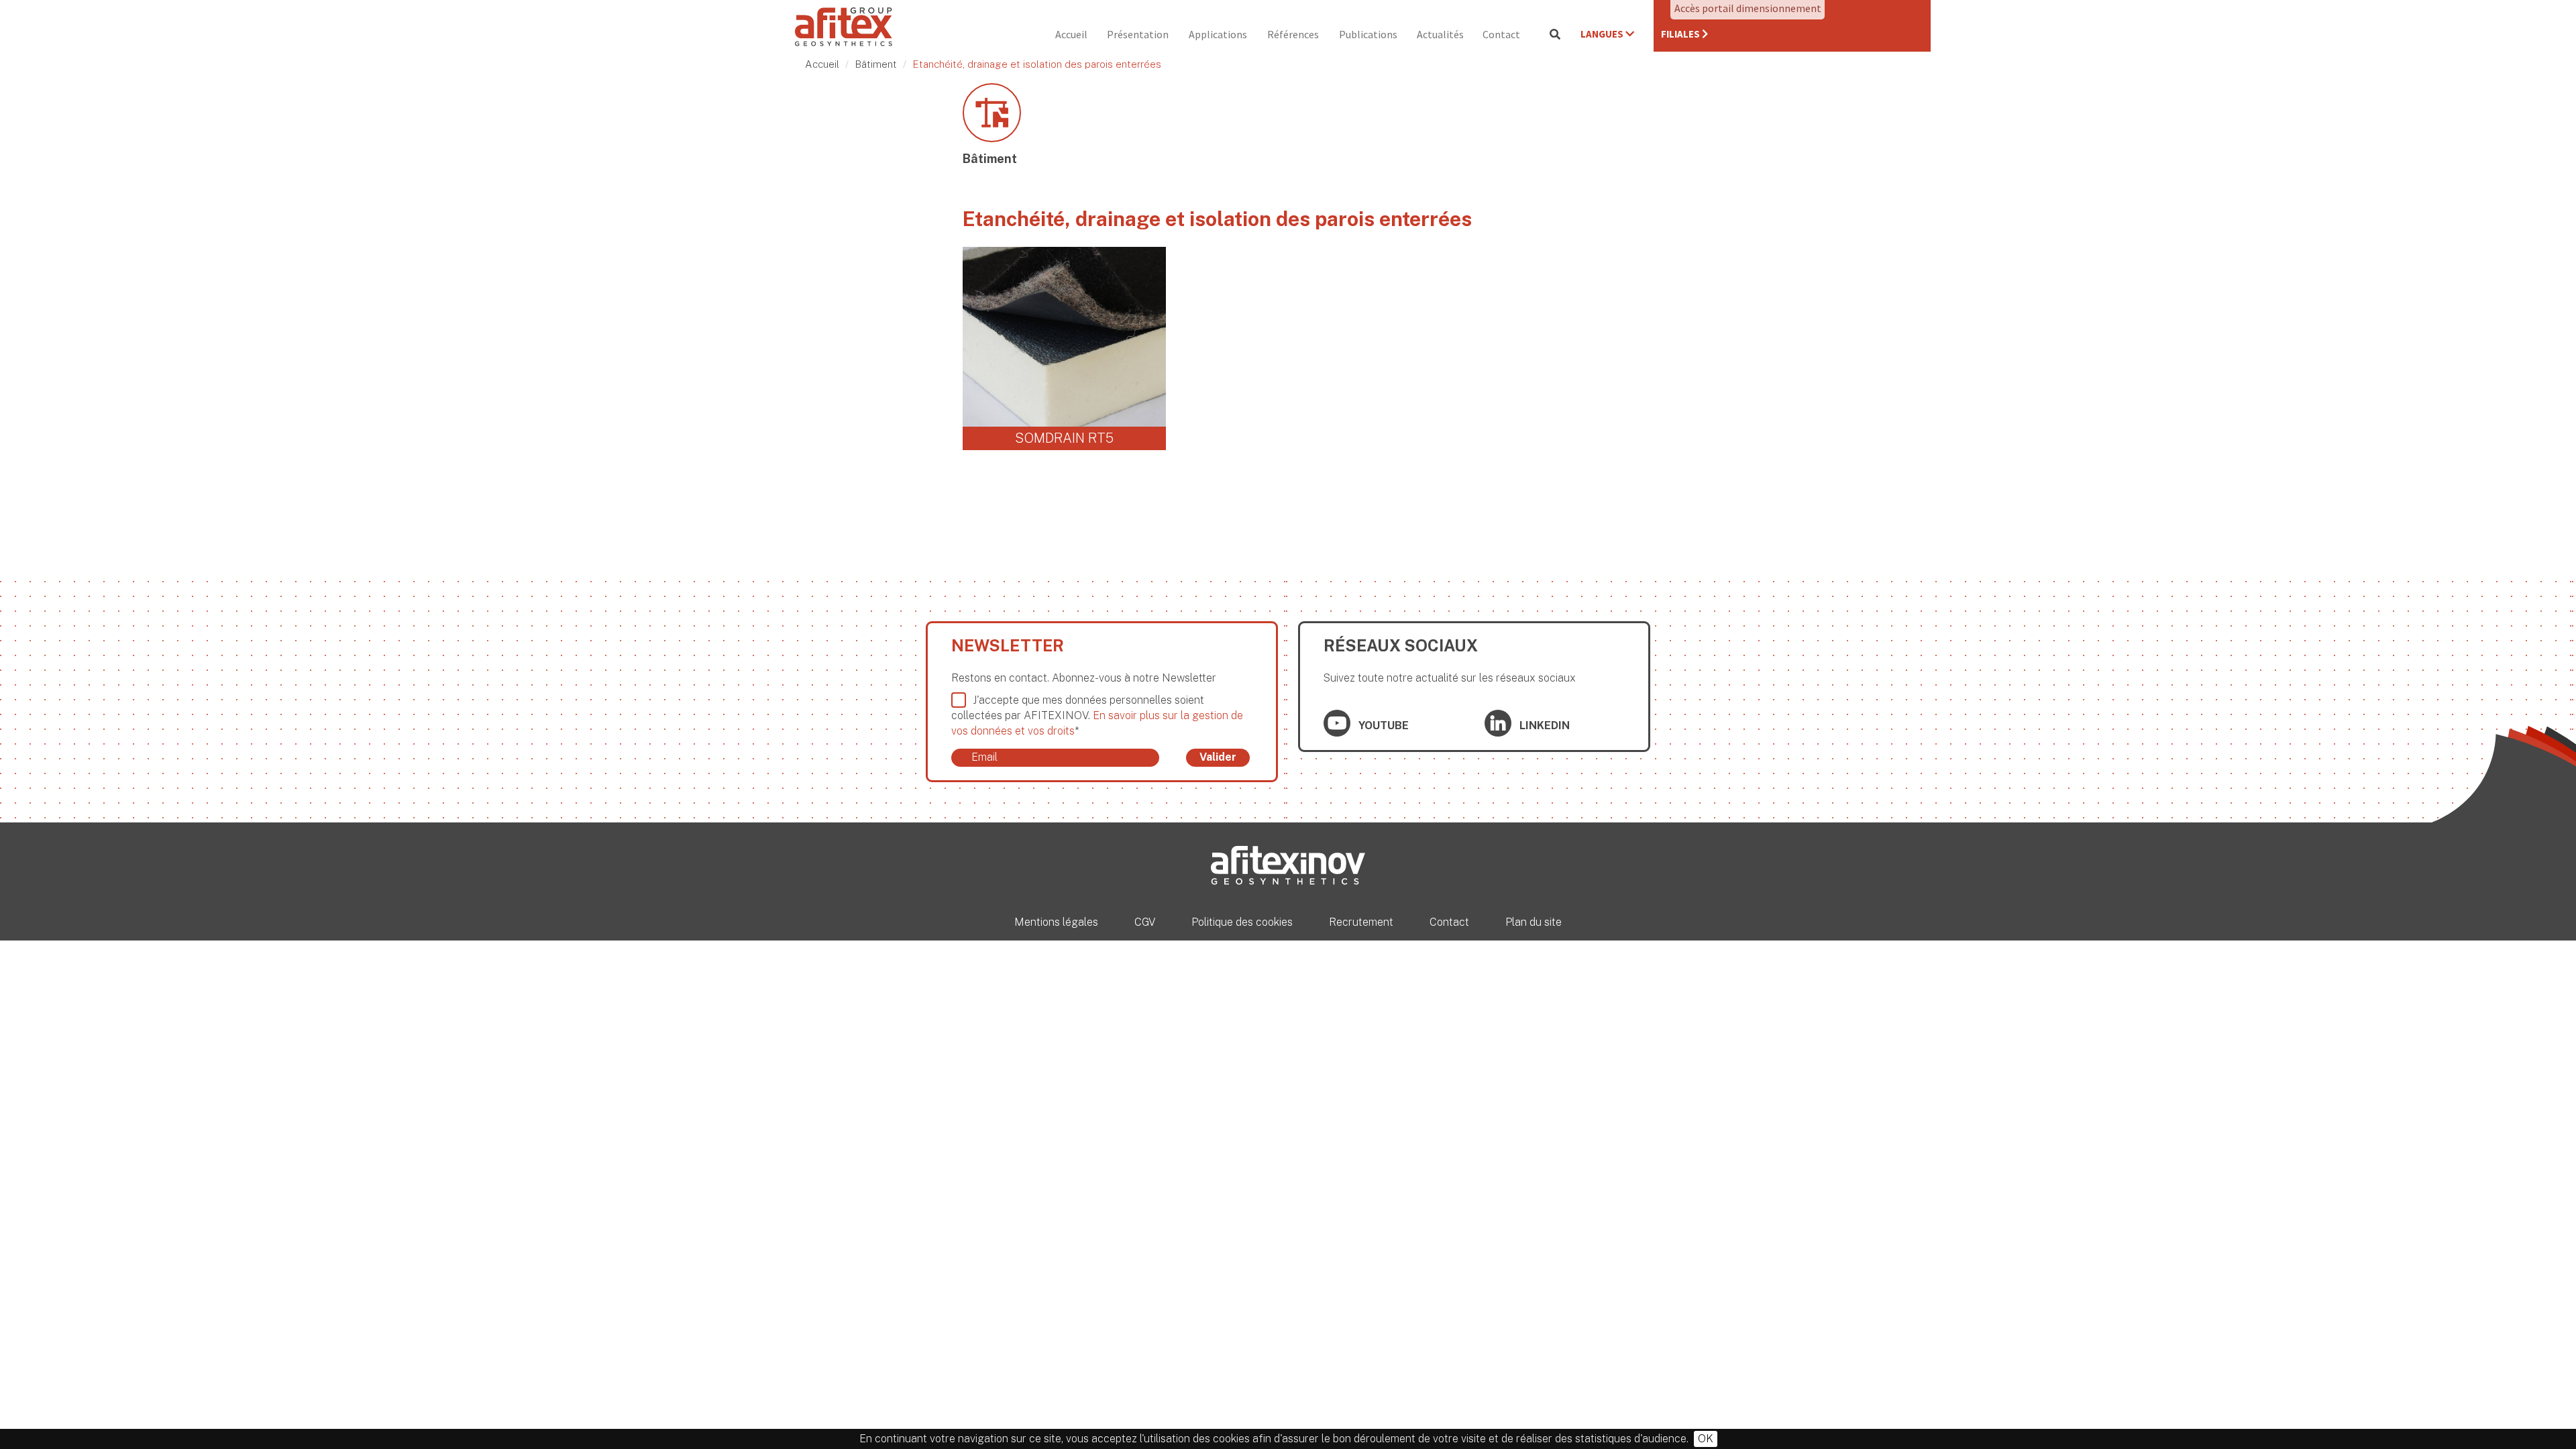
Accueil (1071, 34)
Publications (1368, 34)
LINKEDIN (1543, 726)
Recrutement (1361, 922)
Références (1293, 34)
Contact (1501, 34)
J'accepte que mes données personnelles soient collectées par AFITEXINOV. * (1097, 715)
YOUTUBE (1382, 726)
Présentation (1138, 34)
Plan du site (1534, 922)
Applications (1218, 34)
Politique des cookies (1242, 922)
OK (1706, 1439)
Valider (1218, 757)
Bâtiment (876, 64)
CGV (1145, 922)
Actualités (1440, 34)
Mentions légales (1056, 922)
